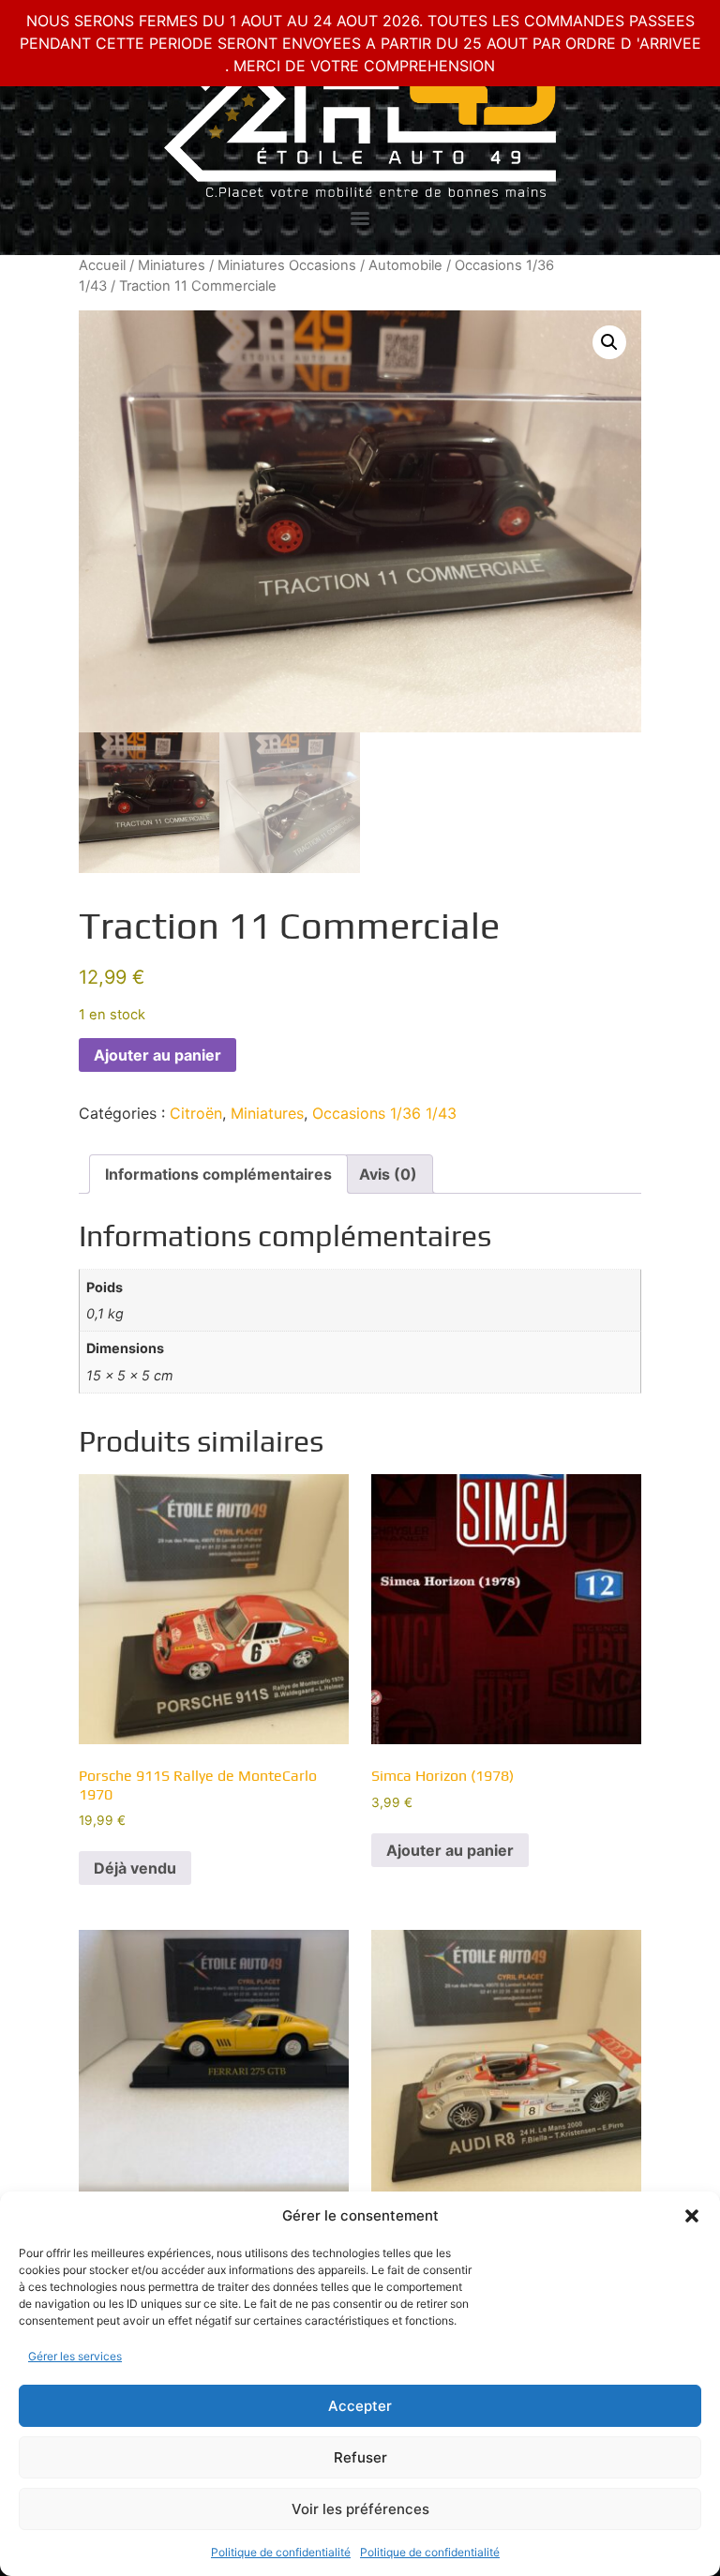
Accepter (360, 2406)
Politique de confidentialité (281, 2552)
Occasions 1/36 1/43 (384, 1113)
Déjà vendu (135, 1868)
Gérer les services (75, 2356)
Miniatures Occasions (287, 265)
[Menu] (360, 218)
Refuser (360, 2457)
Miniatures (172, 265)
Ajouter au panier (157, 1055)
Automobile (405, 265)
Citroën (196, 1113)
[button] (692, 2216)
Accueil (102, 265)
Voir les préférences (360, 2509)
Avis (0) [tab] (388, 1174)
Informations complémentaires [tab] (218, 1174)
